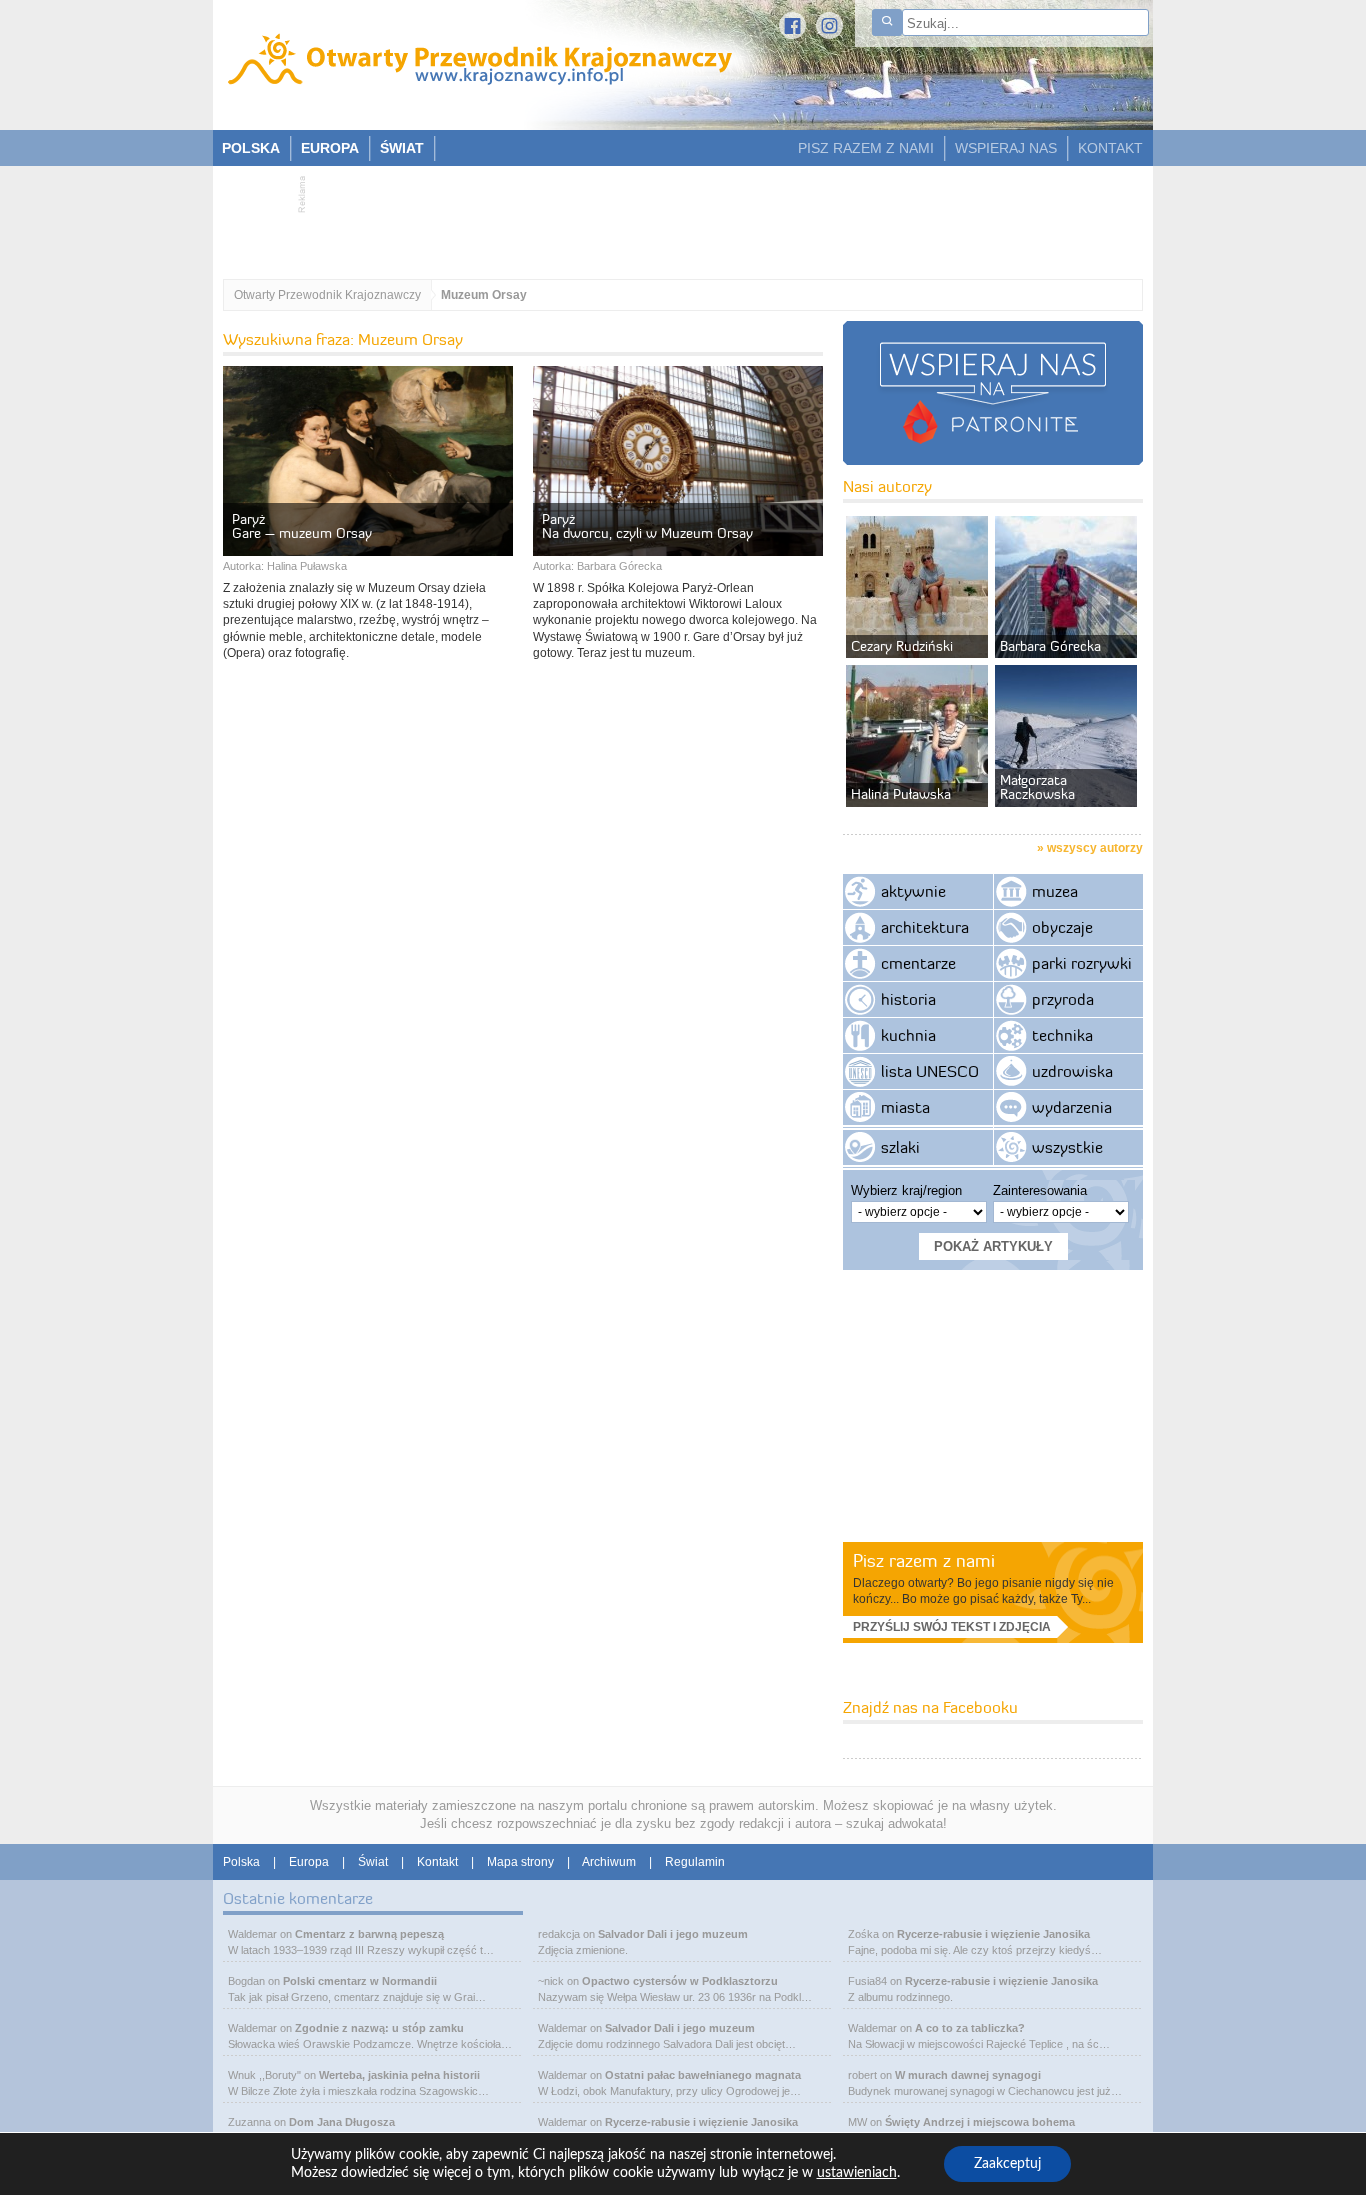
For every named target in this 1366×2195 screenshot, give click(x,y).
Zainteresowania (1040, 1190)
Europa (309, 1862)
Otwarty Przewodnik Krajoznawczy (327, 295)
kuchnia (908, 1035)
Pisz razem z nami (924, 1560)
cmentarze (918, 963)
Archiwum (609, 1862)
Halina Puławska (307, 566)
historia (908, 999)
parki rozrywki (1082, 963)
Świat (373, 1862)
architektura (925, 927)
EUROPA (330, 148)
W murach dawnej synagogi (968, 2075)
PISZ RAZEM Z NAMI (866, 148)
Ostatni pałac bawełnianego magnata (703, 2075)
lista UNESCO (930, 1071)
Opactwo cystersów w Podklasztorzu (680, 1981)
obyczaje (1062, 927)
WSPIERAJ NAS (1006, 148)
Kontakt (437, 1862)
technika (1062, 1035)
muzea (1055, 891)
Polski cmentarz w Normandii (360, 1981)
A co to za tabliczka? (970, 2028)
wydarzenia (1072, 1107)
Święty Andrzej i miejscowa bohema (980, 2122)
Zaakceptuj (1007, 2164)
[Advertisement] (673, 216)
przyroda (1063, 999)
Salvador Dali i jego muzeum (673, 1934)
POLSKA (251, 148)
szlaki (900, 1147)
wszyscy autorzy (1095, 848)
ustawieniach (857, 2173)
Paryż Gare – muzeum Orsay (302, 526)
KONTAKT (1110, 148)
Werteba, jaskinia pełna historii (399, 2075)
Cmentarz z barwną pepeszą (369, 1934)
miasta (905, 1107)
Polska (241, 1862)
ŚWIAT (402, 148)
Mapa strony (520, 1862)
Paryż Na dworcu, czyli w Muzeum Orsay (647, 526)
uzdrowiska (1072, 1071)
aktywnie (913, 891)
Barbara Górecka (619, 566)
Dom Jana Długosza (342, 2122)
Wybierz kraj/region (906, 1190)
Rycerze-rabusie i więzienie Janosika (701, 2122)
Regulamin (695, 1862)
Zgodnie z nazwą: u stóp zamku (379, 2028)
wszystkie (1067, 1147)
